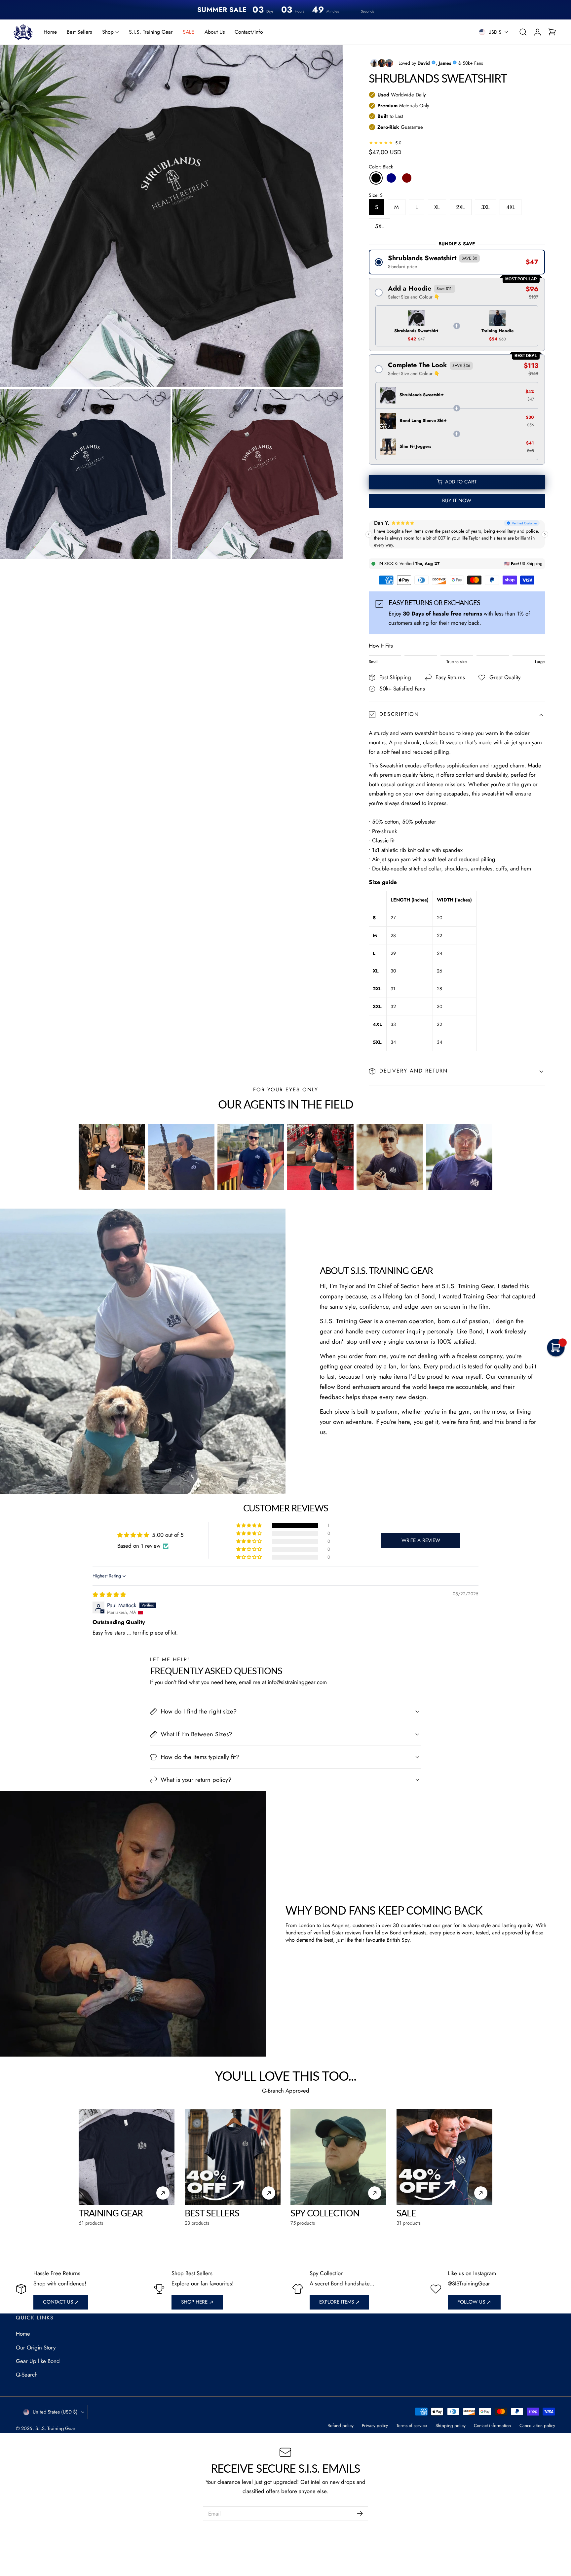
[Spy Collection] (338, 2157)
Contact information (492, 2426)
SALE (406, 2213)
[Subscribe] (360, 2513)
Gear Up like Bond (38, 2361)
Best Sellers (212, 2213)
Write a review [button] (421, 1540)
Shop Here (194, 2302)
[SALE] (444, 2157)
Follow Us (471, 2302)
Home (23, 2334)
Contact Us (58, 2302)
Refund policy (341, 2426)
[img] (109, 1595)
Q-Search (27, 2375)
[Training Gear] (127, 2157)
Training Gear (111, 2213)
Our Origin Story (36, 2347)
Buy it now (457, 501)
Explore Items (337, 2302)
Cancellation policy (537, 2426)
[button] (523, 32)
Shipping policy (451, 2426)
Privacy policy (375, 2426)
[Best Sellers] (233, 2157)
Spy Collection (325, 2213)
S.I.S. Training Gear (55, 2428)
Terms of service (412, 2426)
